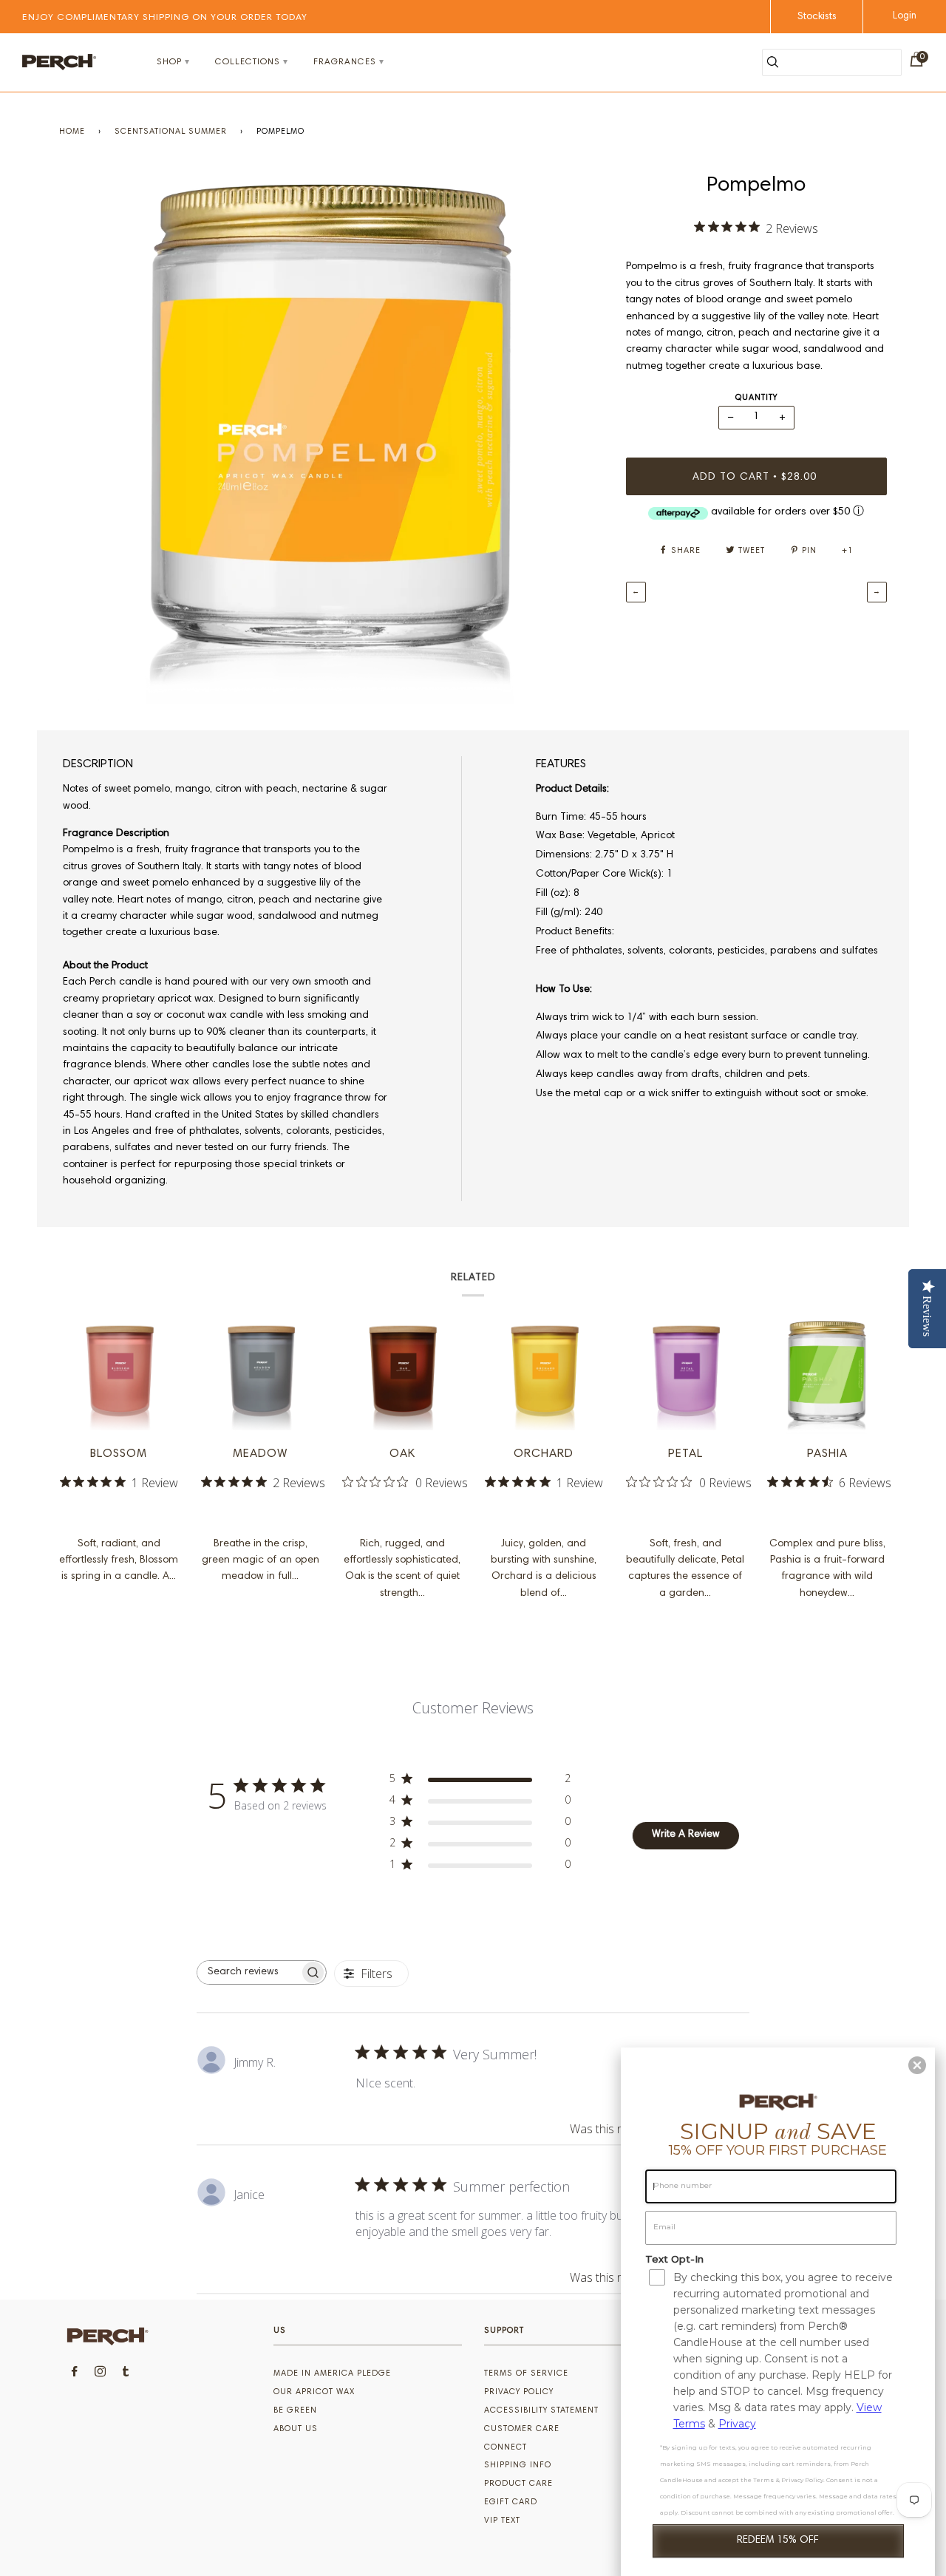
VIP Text (502, 2521)
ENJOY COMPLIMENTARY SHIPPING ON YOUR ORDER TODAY (165, 18)
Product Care (518, 2484)
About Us (296, 2429)
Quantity (756, 398)
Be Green (295, 2411)
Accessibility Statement (541, 2411)
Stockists (817, 17)
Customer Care (522, 2429)
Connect (506, 2448)
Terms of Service (526, 2374)
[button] (917, 2065)
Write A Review (686, 1835)
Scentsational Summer (171, 132)
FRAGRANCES (345, 62)
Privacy (737, 2424)
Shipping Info (518, 2465)
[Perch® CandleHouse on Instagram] (101, 2374)
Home (72, 132)
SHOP (169, 62)
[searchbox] (248, 1972)
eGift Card (511, 2502)
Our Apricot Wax (314, 2392)
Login (905, 17)
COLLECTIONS (248, 62)
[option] (331, 438)
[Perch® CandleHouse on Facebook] (75, 2374)
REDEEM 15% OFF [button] (778, 2541)
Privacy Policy (519, 2392)
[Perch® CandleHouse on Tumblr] (126, 2374)
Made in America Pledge (332, 2374)
